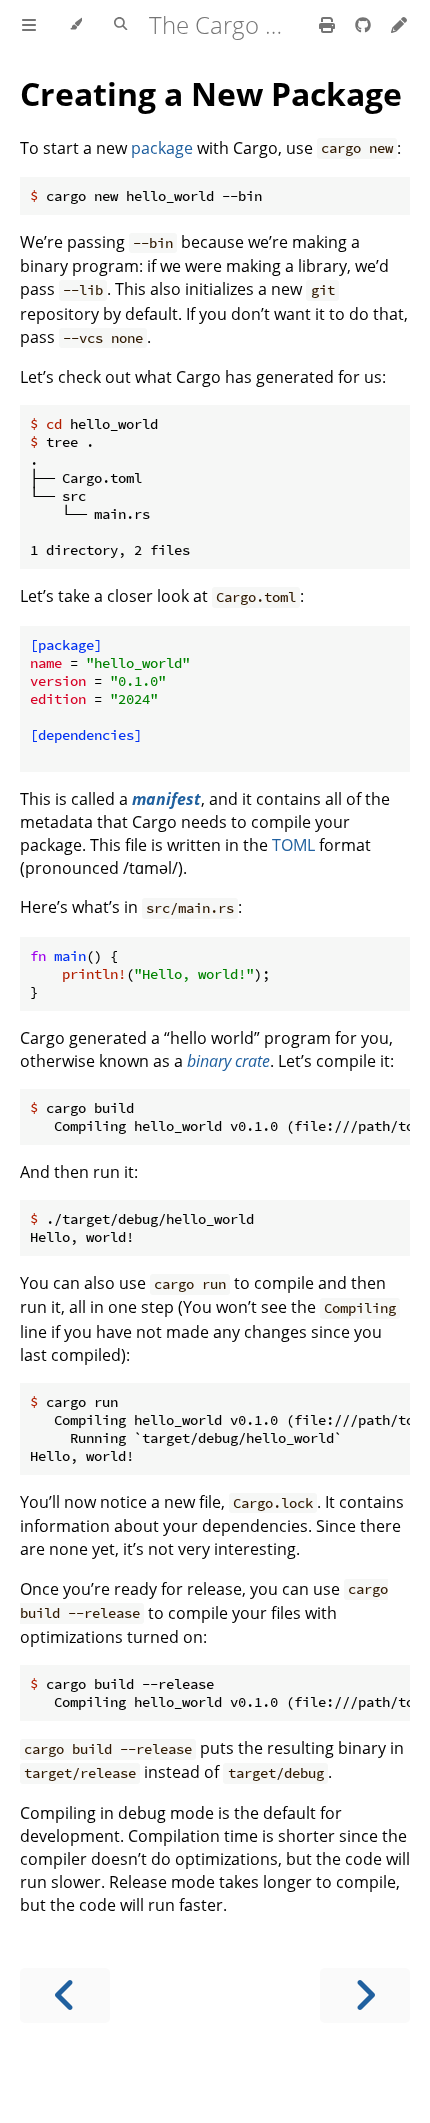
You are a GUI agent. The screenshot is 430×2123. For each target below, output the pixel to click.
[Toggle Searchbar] (120, 25)
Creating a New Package (211, 93)
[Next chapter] (365, 1995)
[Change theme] (75, 25)
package (162, 148)
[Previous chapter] (65, 1995)
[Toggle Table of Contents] (29, 25)
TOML (293, 845)
